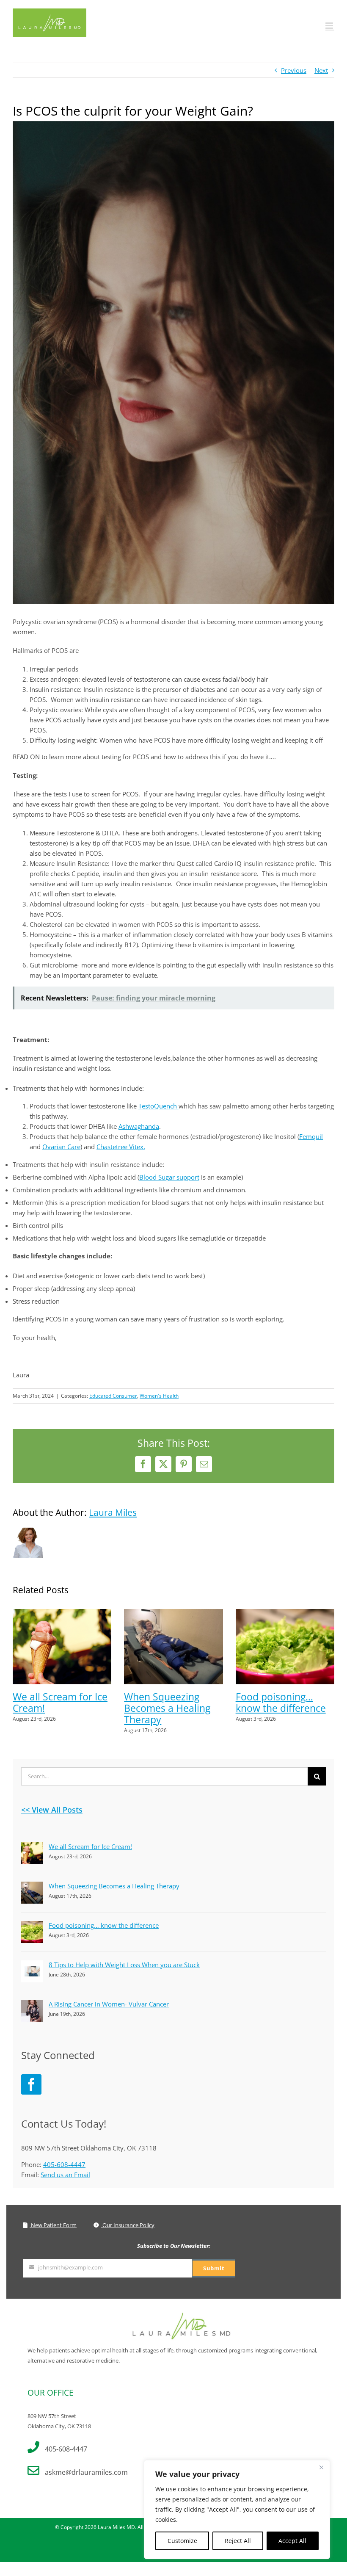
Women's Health (159, 1396)
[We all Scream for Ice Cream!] (62, 1613)
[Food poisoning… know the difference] (285, 1613)
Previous (294, 70)
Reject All (238, 2541)
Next (321, 70)
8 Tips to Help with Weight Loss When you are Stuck (124, 1965)
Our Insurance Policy (128, 2225)
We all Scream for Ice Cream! (60, 1702)
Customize (182, 2541)
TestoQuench (158, 1106)
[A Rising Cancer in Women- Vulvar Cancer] (32, 2005)
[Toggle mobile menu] (330, 26)
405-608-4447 (64, 2164)
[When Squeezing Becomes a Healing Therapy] (173, 1613)
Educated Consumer (113, 1396)
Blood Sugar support (169, 1177)
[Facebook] (31, 2084)
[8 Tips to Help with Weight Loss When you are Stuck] (32, 1965)
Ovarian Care (61, 1147)
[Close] (321, 2467)
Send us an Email (65, 2175)
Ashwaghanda (139, 1126)
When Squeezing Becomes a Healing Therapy (167, 1708)
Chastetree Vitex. (121, 1147)
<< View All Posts (52, 1810)
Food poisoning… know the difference (281, 1702)
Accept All (292, 2541)
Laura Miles (113, 1512)
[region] (237, 2510)
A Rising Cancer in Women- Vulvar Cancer (109, 2004)
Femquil (311, 1136)
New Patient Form (53, 2225)
